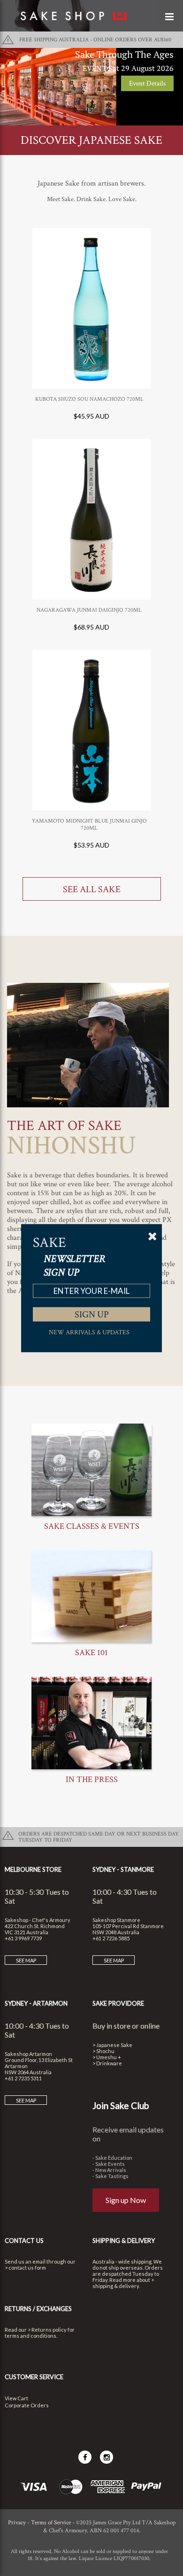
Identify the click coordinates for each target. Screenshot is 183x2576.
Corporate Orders (27, 2405)
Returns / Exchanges (38, 2309)
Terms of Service (51, 2523)
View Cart (16, 2398)
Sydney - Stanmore (123, 1869)
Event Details (147, 83)
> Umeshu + (107, 2057)
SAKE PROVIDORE (118, 2003)
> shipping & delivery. (123, 2283)
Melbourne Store (33, 1869)
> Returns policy (47, 2330)
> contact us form (25, 2268)
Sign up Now (126, 2200)
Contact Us (24, 2241)
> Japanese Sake (112, 2045)
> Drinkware (107, 2063)
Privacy (17, 2523)
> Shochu (103, 2051)
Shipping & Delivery (124, 2241)
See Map (26, 1960)
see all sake (92, 889)
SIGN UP (92, 1314)
